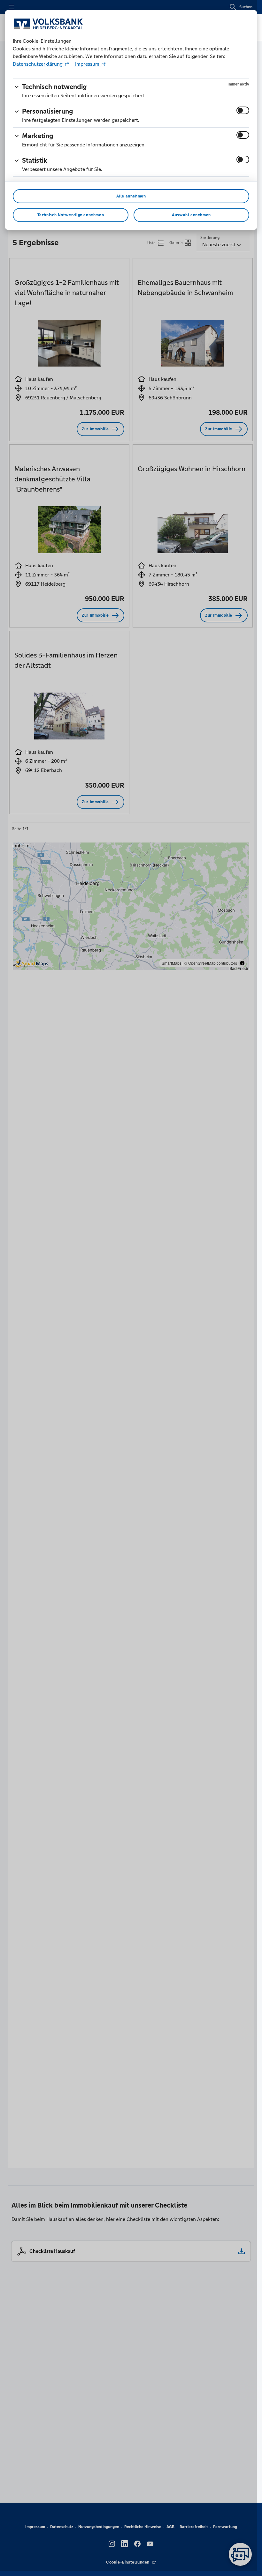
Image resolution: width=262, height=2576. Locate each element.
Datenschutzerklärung (38, 64)
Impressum (87, 64)
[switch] (243, 110)
